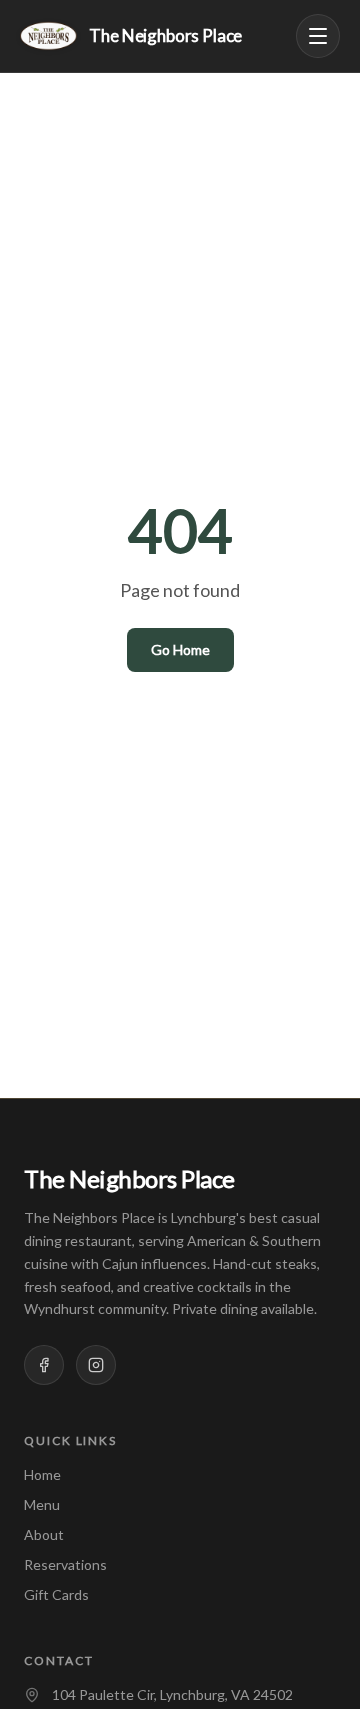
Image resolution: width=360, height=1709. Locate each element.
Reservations (65, 1564)
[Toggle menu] (318, 36)
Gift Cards (56, 1594)
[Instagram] (96, 1365)
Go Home (180, 649)
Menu (42, 1504)
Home (42, 1474)
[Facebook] (44, 1365)
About (44, 1534)
